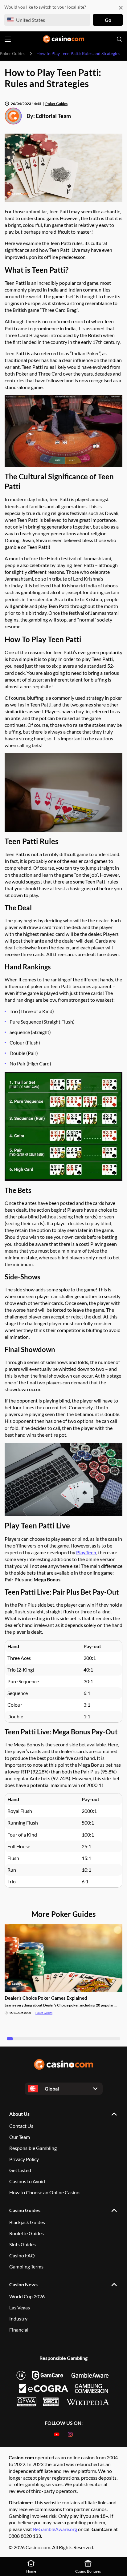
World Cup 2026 (27, 2296)
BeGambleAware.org (55, 2529)
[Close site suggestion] (121, 8)
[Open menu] (8, 39)
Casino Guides (25, 2210)
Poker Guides (56, 104)
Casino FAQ (22, 2255)
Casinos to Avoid (27, 2181)
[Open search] (119, 39)
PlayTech (86, 1552)
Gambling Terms (26, 2266)
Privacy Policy (24, 2159)
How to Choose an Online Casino (44, 2192)
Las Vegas (20, 2307)
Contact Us (21, 2126)
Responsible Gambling (33, 2148)
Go (108, 20)
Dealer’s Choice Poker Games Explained (46, 1998)
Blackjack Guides (27, 2222)
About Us (19, 2114)
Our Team (20, 2137)
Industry (18, 2318)
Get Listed (20, 2170)
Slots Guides (23, 2244)
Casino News (23, 2284)
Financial (19, 2330)
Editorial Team (53, 116)
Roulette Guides (27, 2233)
